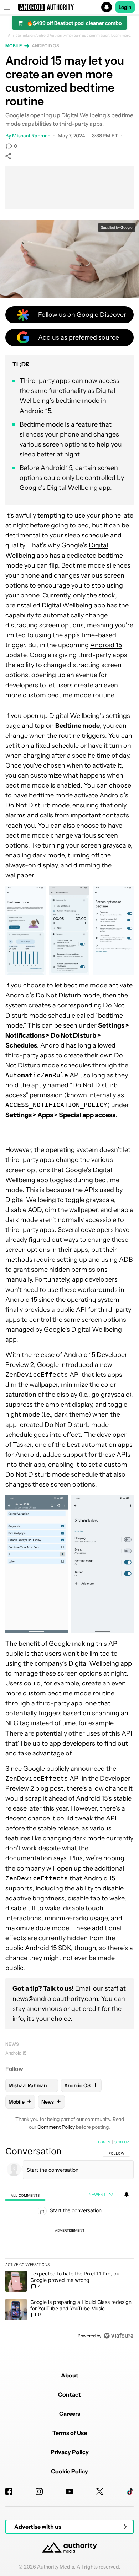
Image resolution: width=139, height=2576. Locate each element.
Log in (104, 2142)
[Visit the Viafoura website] (119, 2336)
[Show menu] (7, 7)
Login (125, 7)
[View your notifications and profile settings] (127, 2195)
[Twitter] (100, 2491)
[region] (69, 2240)
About (70, 2375)
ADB (126, 1260)
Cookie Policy (69, 2471)
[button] (69, 7)
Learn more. (121, 36)
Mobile (14, 46)
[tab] (25, 2195)
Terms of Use (70, 2433)
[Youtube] (69, 2491)
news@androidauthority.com (55, 1999)
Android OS (45, 46)
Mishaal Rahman (31, 136)
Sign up (122, 2142)
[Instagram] (39, 2491)
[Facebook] (9, 2491)
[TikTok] (130, 2491)
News (12, 2044)
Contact (69, 2394)
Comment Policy (56, 2127)
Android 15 (106, 645)
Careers (70, 2414)
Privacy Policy (70, 2452)
